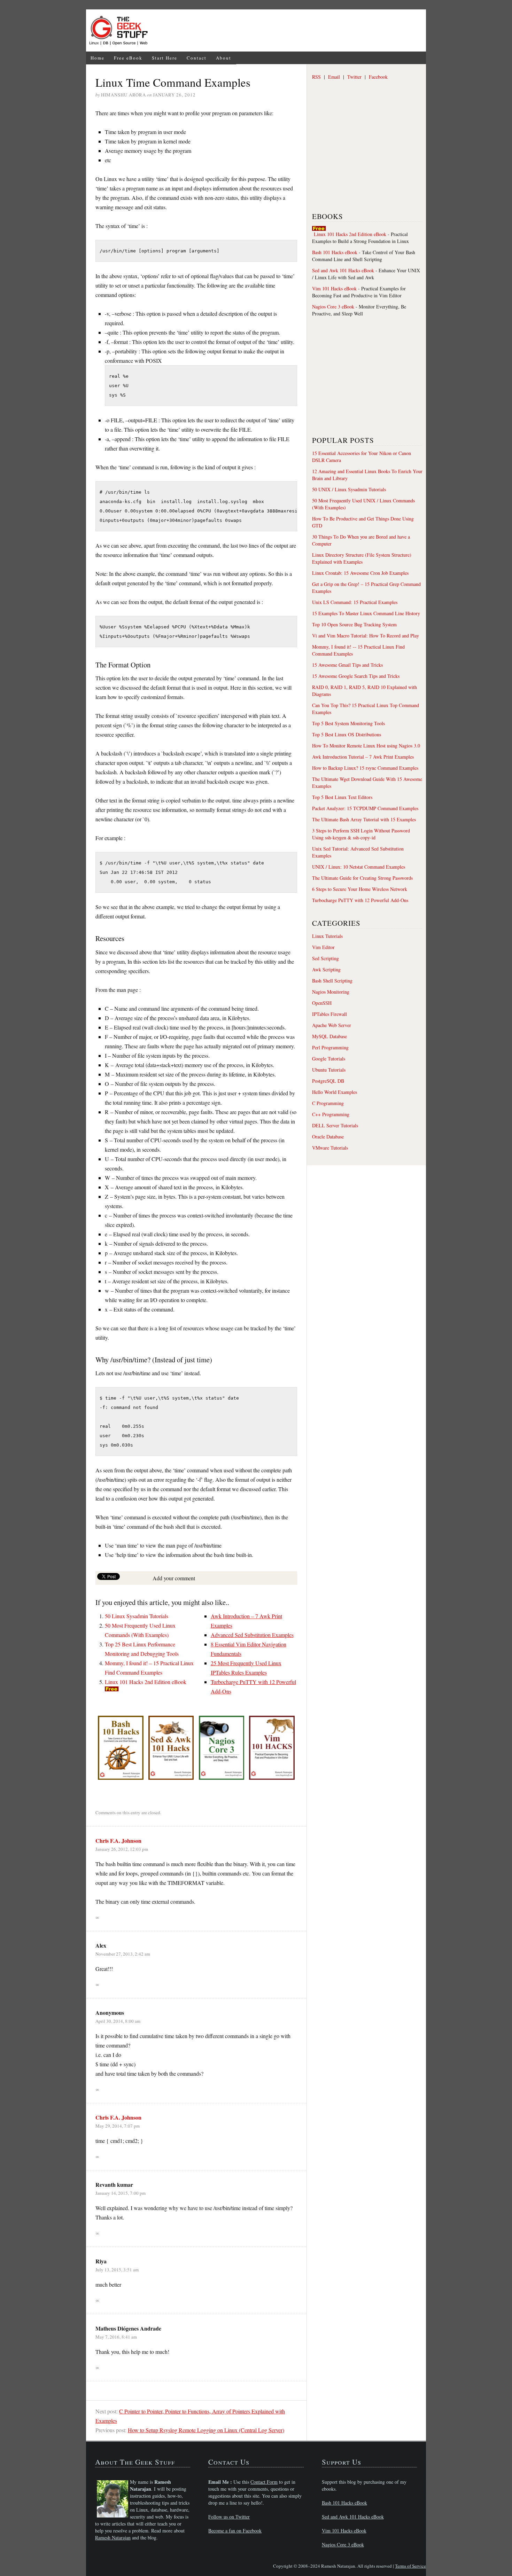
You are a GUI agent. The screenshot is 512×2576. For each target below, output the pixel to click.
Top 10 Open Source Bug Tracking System (354, 624)
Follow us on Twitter (229, 2517)
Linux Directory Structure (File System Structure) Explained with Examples (362, 558)
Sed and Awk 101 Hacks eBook (343, 270)
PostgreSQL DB (328, 1081)
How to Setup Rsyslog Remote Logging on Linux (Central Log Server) (206, 2430)
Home (98, 58)
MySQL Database (329, 1036)
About (224, 58)
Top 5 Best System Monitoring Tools (348, 723)
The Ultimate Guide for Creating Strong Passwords (362, 878)
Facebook (378, 77)
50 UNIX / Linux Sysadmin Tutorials (349, 489)
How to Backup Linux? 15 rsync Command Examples (365, 768)
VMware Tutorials (330, 1148)
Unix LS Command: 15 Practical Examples (355, 602)
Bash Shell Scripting (332, 981)
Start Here (165, 58)
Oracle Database (328, 1137)
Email (334, 77)
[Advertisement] (289, 31)
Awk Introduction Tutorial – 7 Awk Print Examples (363, 757)
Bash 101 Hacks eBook (335, 252)
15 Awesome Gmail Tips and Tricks (347, 665)
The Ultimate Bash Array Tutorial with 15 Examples (364, 819)
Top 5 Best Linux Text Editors (342, 797)
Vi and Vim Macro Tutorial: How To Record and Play (366, 636)
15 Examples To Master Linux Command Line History (366, 613)
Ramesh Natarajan (113, 2538)
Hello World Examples (335, 1092)
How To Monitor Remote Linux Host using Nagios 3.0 (366, 746)
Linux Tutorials (327, 936)
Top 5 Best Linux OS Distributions (347, 734)
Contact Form (264, 2482)
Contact (197, 58)
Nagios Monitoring (331, 992)
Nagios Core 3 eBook (333, 307)
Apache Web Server (332, 1025)
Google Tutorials (329, 1059)
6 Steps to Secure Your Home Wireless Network (360, 889)
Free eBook (128, 58)
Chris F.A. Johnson (118, 1841)
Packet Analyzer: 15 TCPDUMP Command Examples (365, 808)
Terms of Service (410, 2566)
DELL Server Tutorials (335, 1125)
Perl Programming (330, 1047)
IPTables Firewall (329, 1014)
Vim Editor (323, 947)
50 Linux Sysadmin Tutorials (137, 1616)
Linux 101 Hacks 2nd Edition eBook (146, 1682)
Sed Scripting (325, 958)
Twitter (354, 77)
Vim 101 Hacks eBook (334, 288)
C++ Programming (331, 1114)
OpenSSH (322, 1003)
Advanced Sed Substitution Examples (252, 1635)
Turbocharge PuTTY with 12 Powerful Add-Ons (360, 900)
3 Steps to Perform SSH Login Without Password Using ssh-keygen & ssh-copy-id (361, 834)
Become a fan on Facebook (235, 2531)
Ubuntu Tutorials (329, 1070)
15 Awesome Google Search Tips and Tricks (356, 676)
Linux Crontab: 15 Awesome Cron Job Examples (360, 573)
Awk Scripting (326, 969)
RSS (316, 77)
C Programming (328, 1103)
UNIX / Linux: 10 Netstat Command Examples (359, 867)
